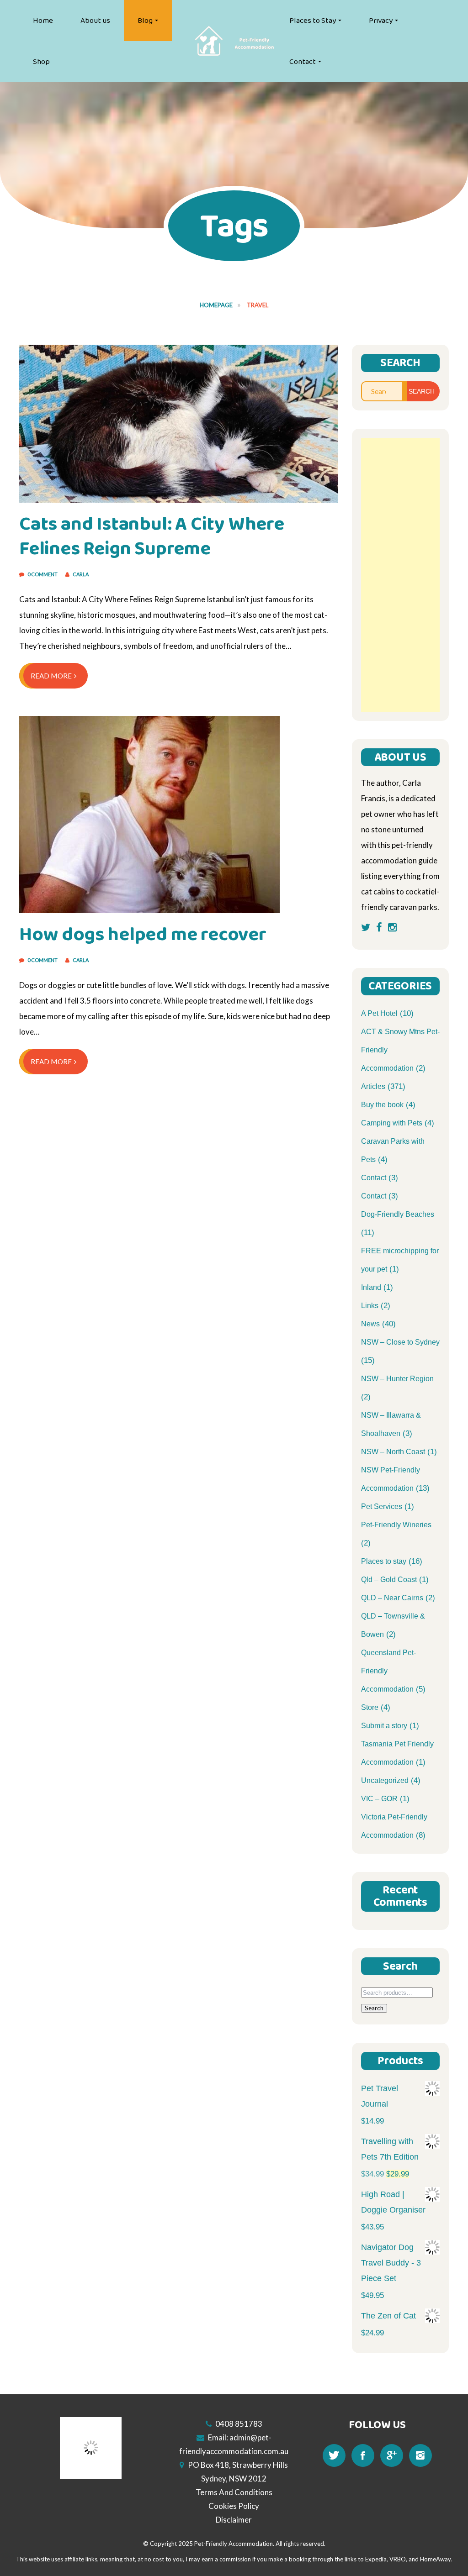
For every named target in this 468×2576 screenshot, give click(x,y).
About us (95, 21)
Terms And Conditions (234, 2492)
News (370, 1324)
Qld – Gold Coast (389, 1580)
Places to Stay (313, 21)
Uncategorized (385, 1780)
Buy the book (382, 1105)
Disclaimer (234, 2520)
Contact (303, 62)
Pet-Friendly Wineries (396, 1525)
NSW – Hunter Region (397, 1379)
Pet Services (382, 1506)
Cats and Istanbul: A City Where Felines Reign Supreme (152, 536)
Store (370, 1707)
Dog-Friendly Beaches (398, 1214)
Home (43, 21)
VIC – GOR (379, 1799)
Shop (41, 62)
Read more (51, 676)
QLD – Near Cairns (392, 1598)
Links (370, 1306)
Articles (373, 1086)
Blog (145, 21)
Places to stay (384, 1561)
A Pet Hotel (379, 1013)
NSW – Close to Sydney (400, 1342)
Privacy (381, 21)
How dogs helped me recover (143, 934)
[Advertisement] (401, 575)
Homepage (216, 305)
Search (374, 2008)
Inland (371, 1287)
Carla (81, 574)
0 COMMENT (43, 574)
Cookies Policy (234, 2506)
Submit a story (384, 1726)
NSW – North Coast (393, 1452)
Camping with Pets (392, 1123)
